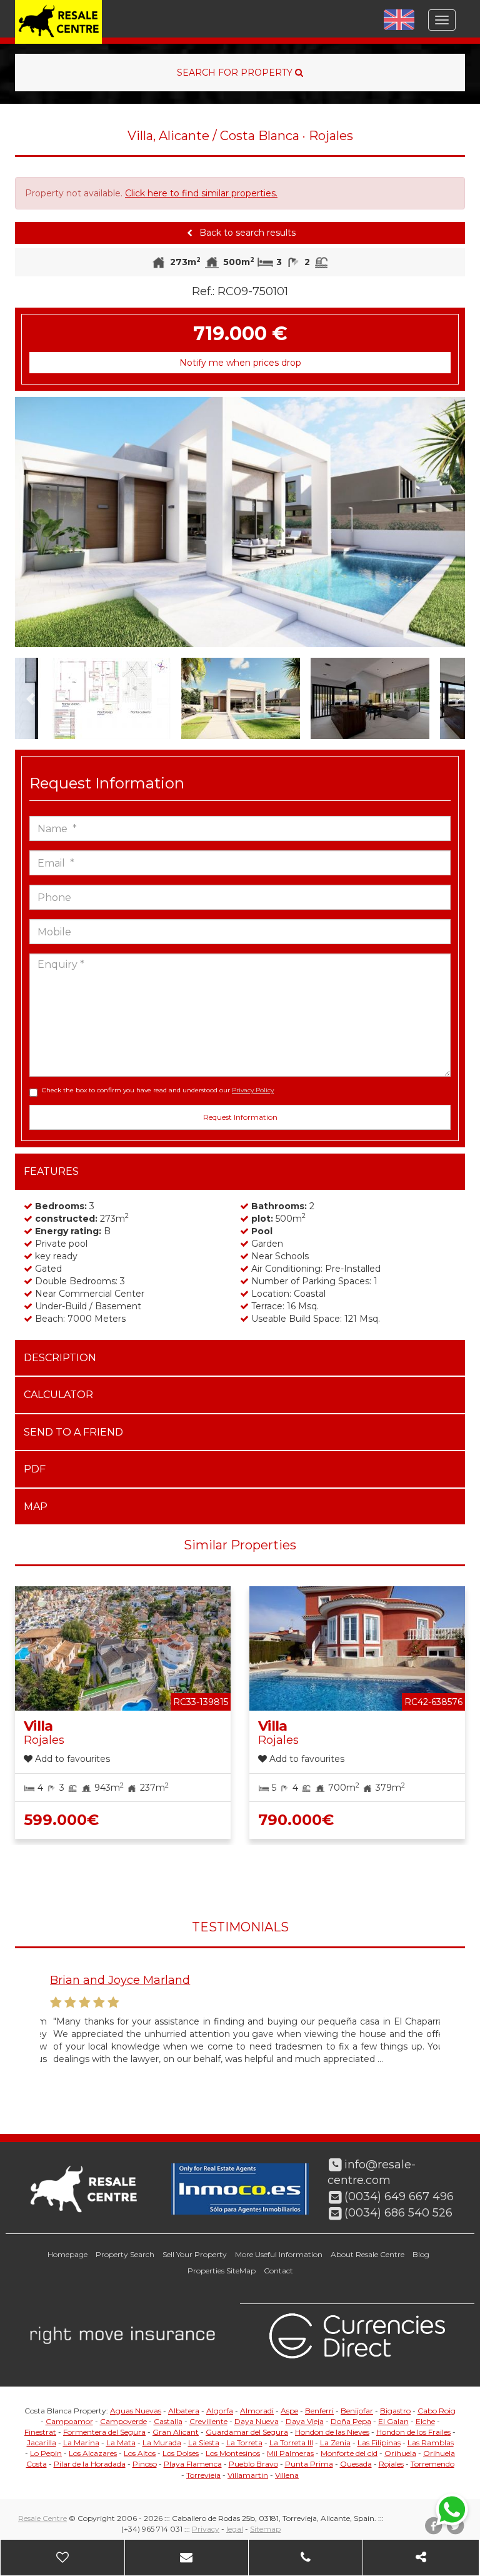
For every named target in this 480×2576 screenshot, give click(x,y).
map (36, 1507)
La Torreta (244, 2443)
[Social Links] (421, 2558)
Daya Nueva (257, 2421)
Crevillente (208, 2421)
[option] (240, 522)
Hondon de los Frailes (413, 2432)
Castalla (168, 2421)
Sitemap (265, 2529)
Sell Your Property (195, 2254)
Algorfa (220, 2411)
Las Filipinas (379, 2443)
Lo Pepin (46, 2453)
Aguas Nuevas (136, 2411)
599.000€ (61, 1820)
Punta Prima (309, 2464)
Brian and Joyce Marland (110, 1980)
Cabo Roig (437, 2411)
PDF (35, 1469)
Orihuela (400, 2453)
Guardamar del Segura (247, 2432)
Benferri (319, 2411)
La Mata (121, 2443)
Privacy (206, 2529)
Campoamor (69, 2421)
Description (60, 1358)
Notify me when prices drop (240, 363)
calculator (58, 1395)
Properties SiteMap (222, 2271)
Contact (278, 2271)
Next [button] (442, 522)
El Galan (393, 2421)
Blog (421, 2254)
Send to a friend (73, 1432)
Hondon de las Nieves (332, 2432)
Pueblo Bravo (253, 2464)
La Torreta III (291, 2443)
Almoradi (257, 2411)
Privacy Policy (253, 1090)
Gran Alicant (176, 2432)
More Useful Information (279, 2254)
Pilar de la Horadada (90, 2464)
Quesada (356, 2464)
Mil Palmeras (290, 2453)
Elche (425, 2421)
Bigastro (395, 2411)
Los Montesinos (233, 2453)
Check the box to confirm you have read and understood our (158, 1090)
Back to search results (246, 233)
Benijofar (357, 2411)
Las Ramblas (431, 2443)
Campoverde (123, 2421)
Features (51, 1171)
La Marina (81, 2443)
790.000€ (296, 1820)
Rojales (391, 2464)
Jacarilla (42, 2443)
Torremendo (432, 2464)
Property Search (125, 2254)
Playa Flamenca (193, 2464)
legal (235, 2529)
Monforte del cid (349, 2453)
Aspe (289, 2411)
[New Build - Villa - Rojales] (240, 522)
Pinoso (145, 2464)
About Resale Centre (367, 2254)
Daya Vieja (305, 2421)
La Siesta (204, 2443)
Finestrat (40, 2432)
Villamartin (248, 2475)
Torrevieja (203, 2475)
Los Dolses (181, 2453)
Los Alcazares (93, 2453)
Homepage (67, 2254)
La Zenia (335, 2443)
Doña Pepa (351, 2421)
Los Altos (140, 2453)
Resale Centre (42, 2518)
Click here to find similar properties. (201, 193)
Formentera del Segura (104, 2432)
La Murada (162, 2443)
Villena (287, 2475)
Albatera (184, 2411)
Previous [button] (37, 522)
